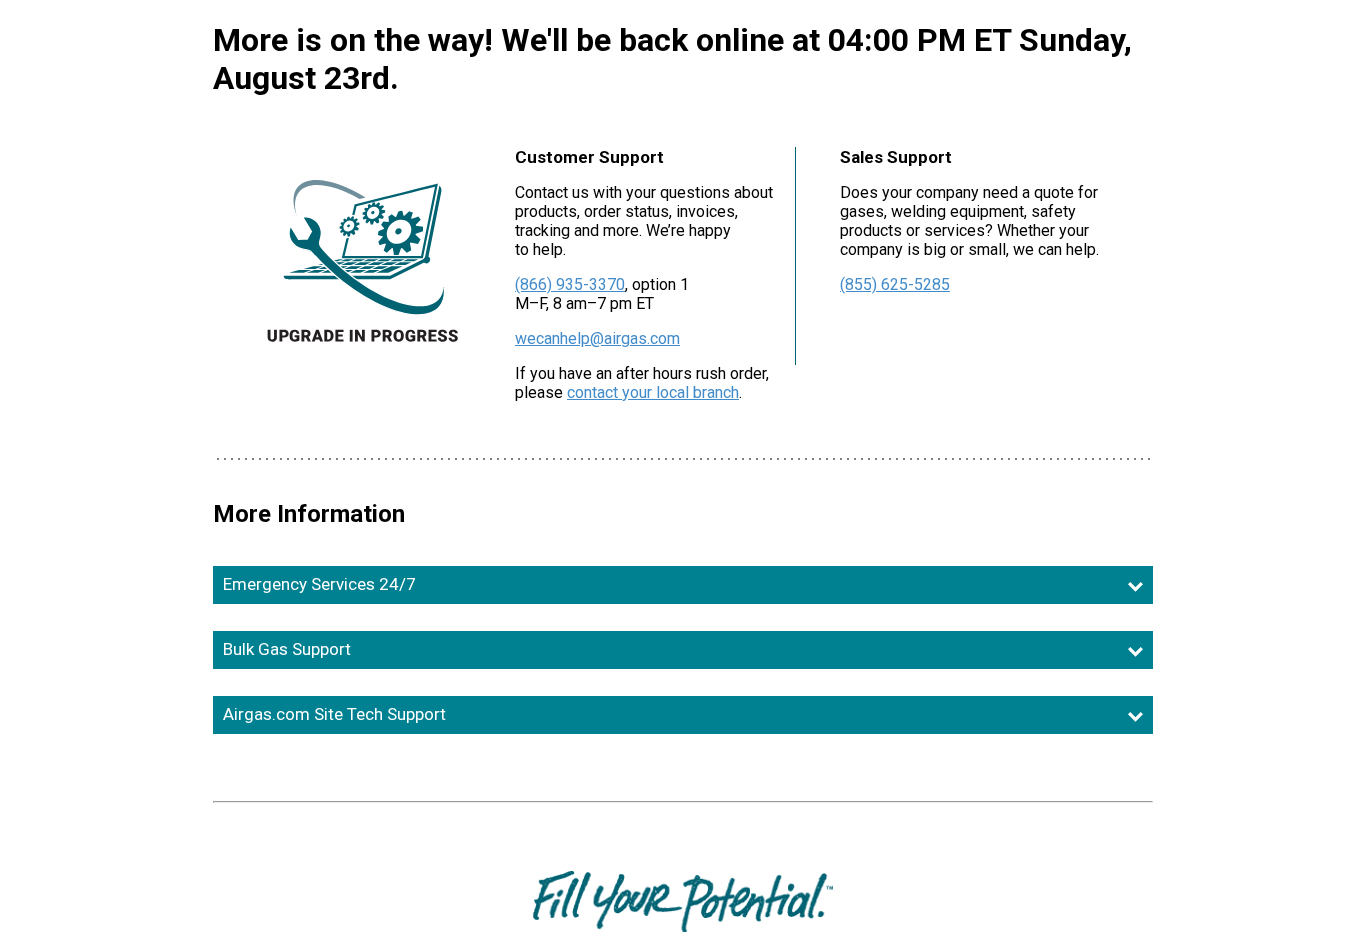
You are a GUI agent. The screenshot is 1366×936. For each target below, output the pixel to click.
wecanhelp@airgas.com (597, 338)
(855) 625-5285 (895, 284)
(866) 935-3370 (570, 284)
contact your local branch (653, 392)
